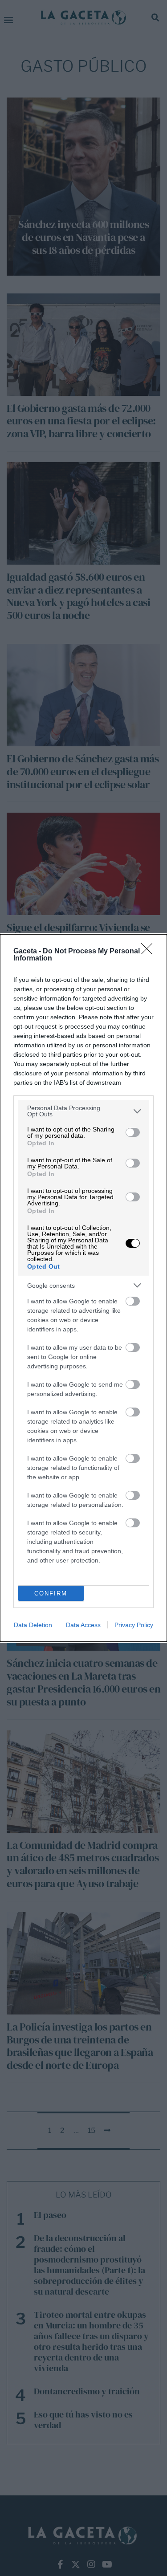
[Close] (150, 952)
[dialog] (83, 1288)
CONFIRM (51, 1593)
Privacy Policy (134, 1625)
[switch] (133, 1132)
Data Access (83, 1625)
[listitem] (83, 1111)
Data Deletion (33, 1625)
